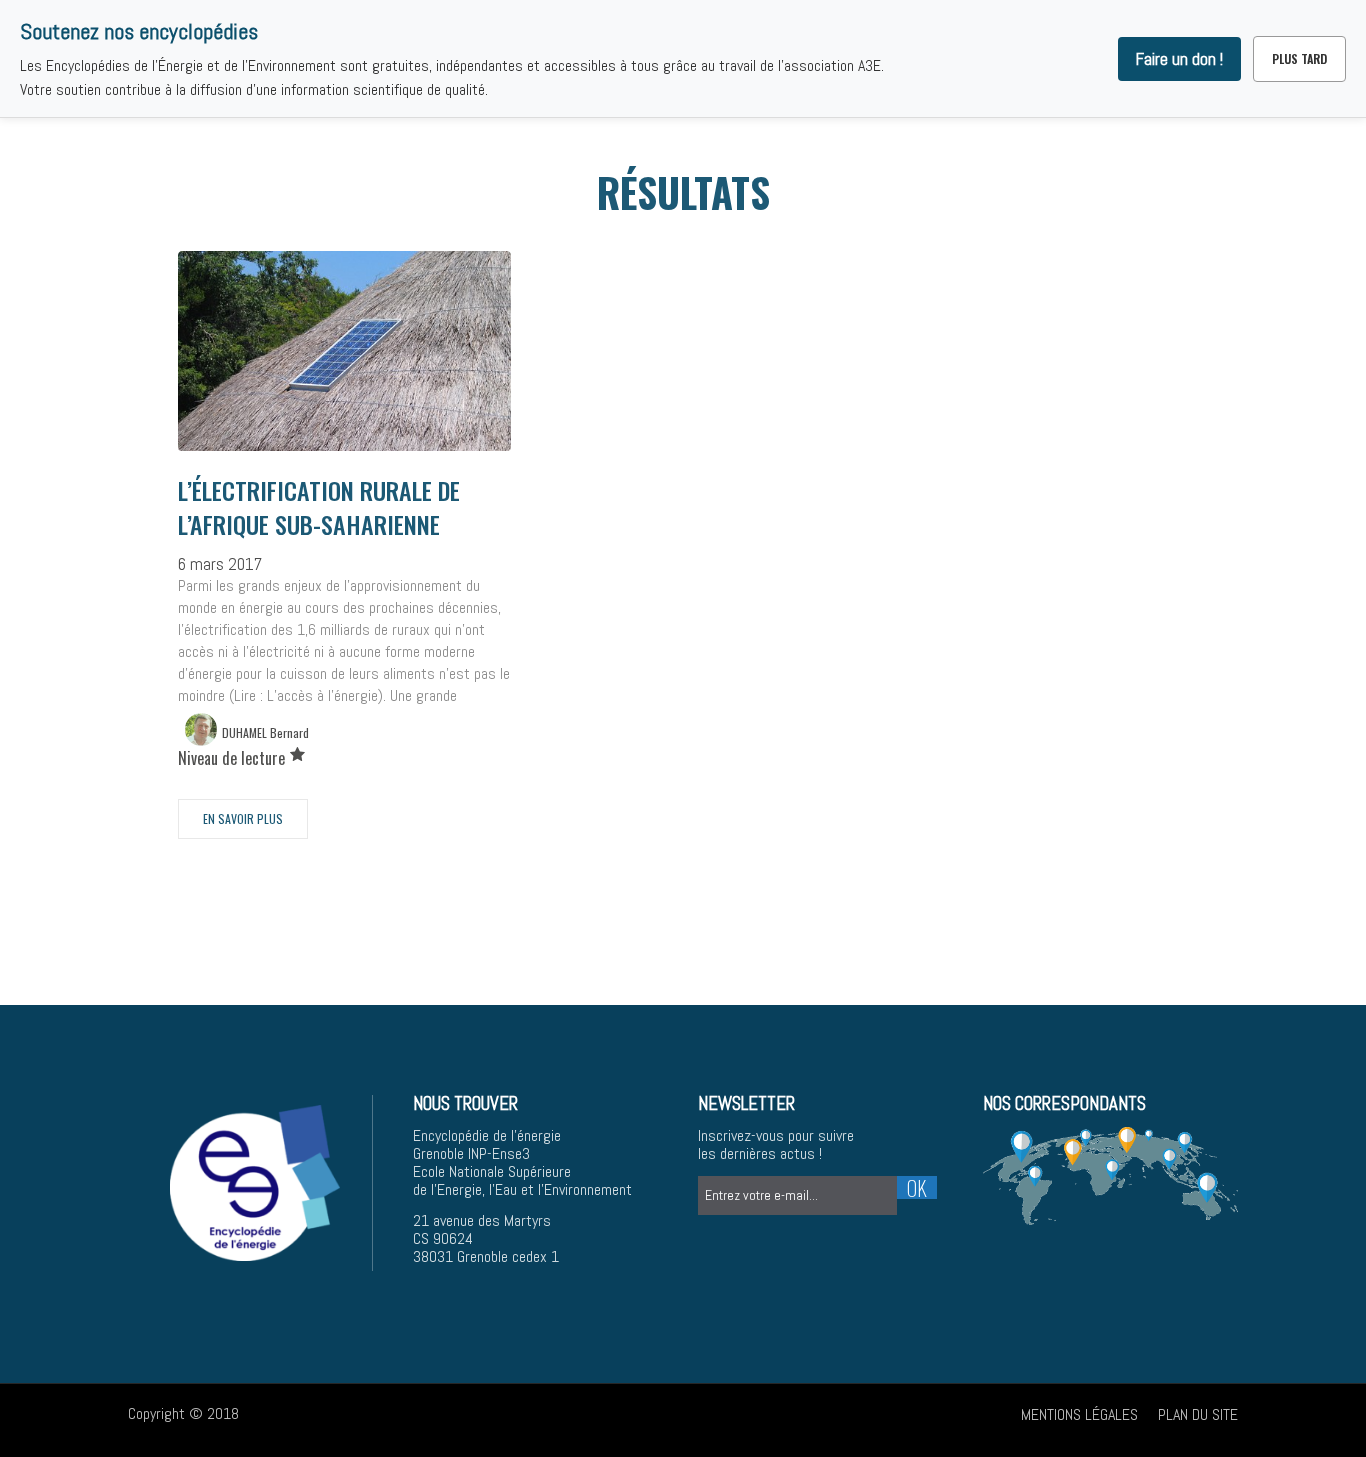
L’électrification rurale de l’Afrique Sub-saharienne (319, 507)
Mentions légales (1079, 1414)
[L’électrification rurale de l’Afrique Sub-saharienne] (344, 375)
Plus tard (1299, 58)
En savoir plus (243, 818)
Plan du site (1198, 1414)
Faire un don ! (1179, 59)
